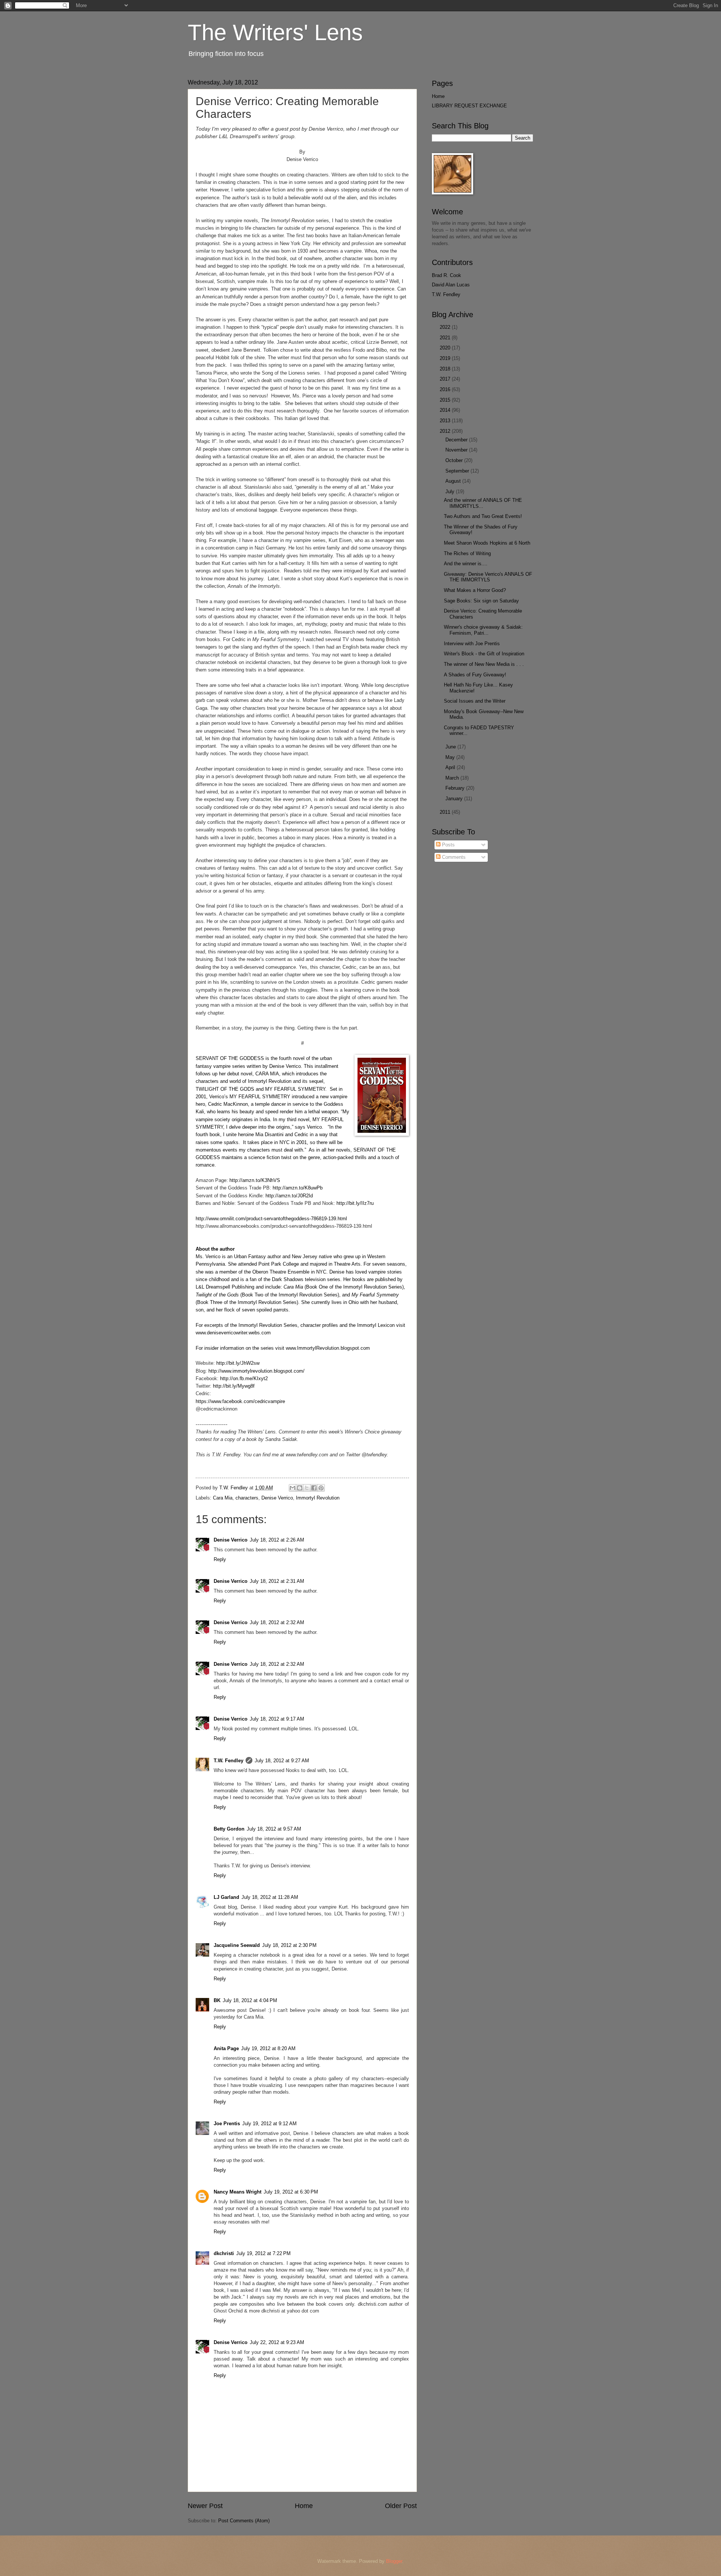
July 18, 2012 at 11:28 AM (270, 1897)
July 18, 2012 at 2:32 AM (277, 1622)
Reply (220, 1559)
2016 (446, 389)
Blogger (394, 2561)
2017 (446, 379)
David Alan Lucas (451, 285)
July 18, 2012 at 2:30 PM (289, 1945)
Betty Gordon (229, 1829)
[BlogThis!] (300, 1488)
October (455, 460)
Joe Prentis (227, 2124)
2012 (446, 431)
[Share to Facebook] (314, 1488)
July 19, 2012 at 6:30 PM (291, 2192)
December (457, 440)
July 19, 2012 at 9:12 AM (269, 2124)
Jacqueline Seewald (237, 1945)
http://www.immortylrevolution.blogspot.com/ (256, 1371)
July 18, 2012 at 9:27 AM (282, 1761)
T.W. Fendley (229, 1761)
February (456, 788)
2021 (446, 338)
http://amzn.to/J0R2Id (289, 1196)
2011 (446, 812)
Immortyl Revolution (318, 1498)
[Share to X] (307, 1488)
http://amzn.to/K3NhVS (255, 1180)
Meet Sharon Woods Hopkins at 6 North (487, 543)
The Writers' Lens (275, 32)
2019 (446, 358)
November (457, 450)
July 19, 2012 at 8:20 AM (268, 2048)
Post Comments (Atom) (244, 2521)
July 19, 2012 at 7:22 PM (263, 2253)
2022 (446, 327)
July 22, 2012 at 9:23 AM (277, 2342)
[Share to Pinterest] (321, 1488)
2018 (446, 369)
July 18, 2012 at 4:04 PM (250, 2000)
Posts (448, 845)
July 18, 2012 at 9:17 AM (277, 1719)
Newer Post (205, 2506)
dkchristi (224, 2253)
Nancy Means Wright (238, 2192)
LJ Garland (226, 1897)
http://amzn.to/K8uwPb (298, 1188)
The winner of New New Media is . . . (484, 664)
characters (247, 1498)
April (451, 767)
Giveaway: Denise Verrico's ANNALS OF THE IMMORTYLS (488, 577)
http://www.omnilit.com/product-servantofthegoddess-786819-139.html (271, 1219)
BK (217, 2000)
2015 (446, 400)
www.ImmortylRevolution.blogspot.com (328, 1348)
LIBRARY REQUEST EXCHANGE (469, 106)
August (454, 481)
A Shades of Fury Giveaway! (475, 675)
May (451, 757)
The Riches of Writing (467, 553)
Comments (453, 857)
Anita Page (226, 2048)
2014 (446, 410)
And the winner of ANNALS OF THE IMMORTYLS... (483, 503)
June (451, 747)
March (453, 778)
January (455, 799)
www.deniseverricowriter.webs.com (233, 1333)
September (458, 471)
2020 (446, 348)
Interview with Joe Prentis (472, 644)
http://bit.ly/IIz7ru (355, 1203)
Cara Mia (223, 1498)
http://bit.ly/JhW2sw (238, 1363)
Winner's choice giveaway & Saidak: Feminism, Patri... (483, 630)
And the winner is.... (466, 564)
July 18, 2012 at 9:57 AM (274, 1829)
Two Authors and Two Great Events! (483, 516)
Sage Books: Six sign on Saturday (481, 601)
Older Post (401, 2506)
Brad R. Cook (446, 275)
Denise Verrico (277, 1498)
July (451, 492)
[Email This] (293, 1488)
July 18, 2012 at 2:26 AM (277, 1540)
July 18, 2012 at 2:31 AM (277, 1581)
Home (304, 2506)
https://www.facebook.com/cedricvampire (240, 1401)
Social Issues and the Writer (475, 701)
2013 (446, 421)
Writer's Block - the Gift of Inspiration (484, 654)
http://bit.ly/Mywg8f (234, 1386)
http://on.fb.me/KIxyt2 (244, 1378)
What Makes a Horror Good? (475, 590)
